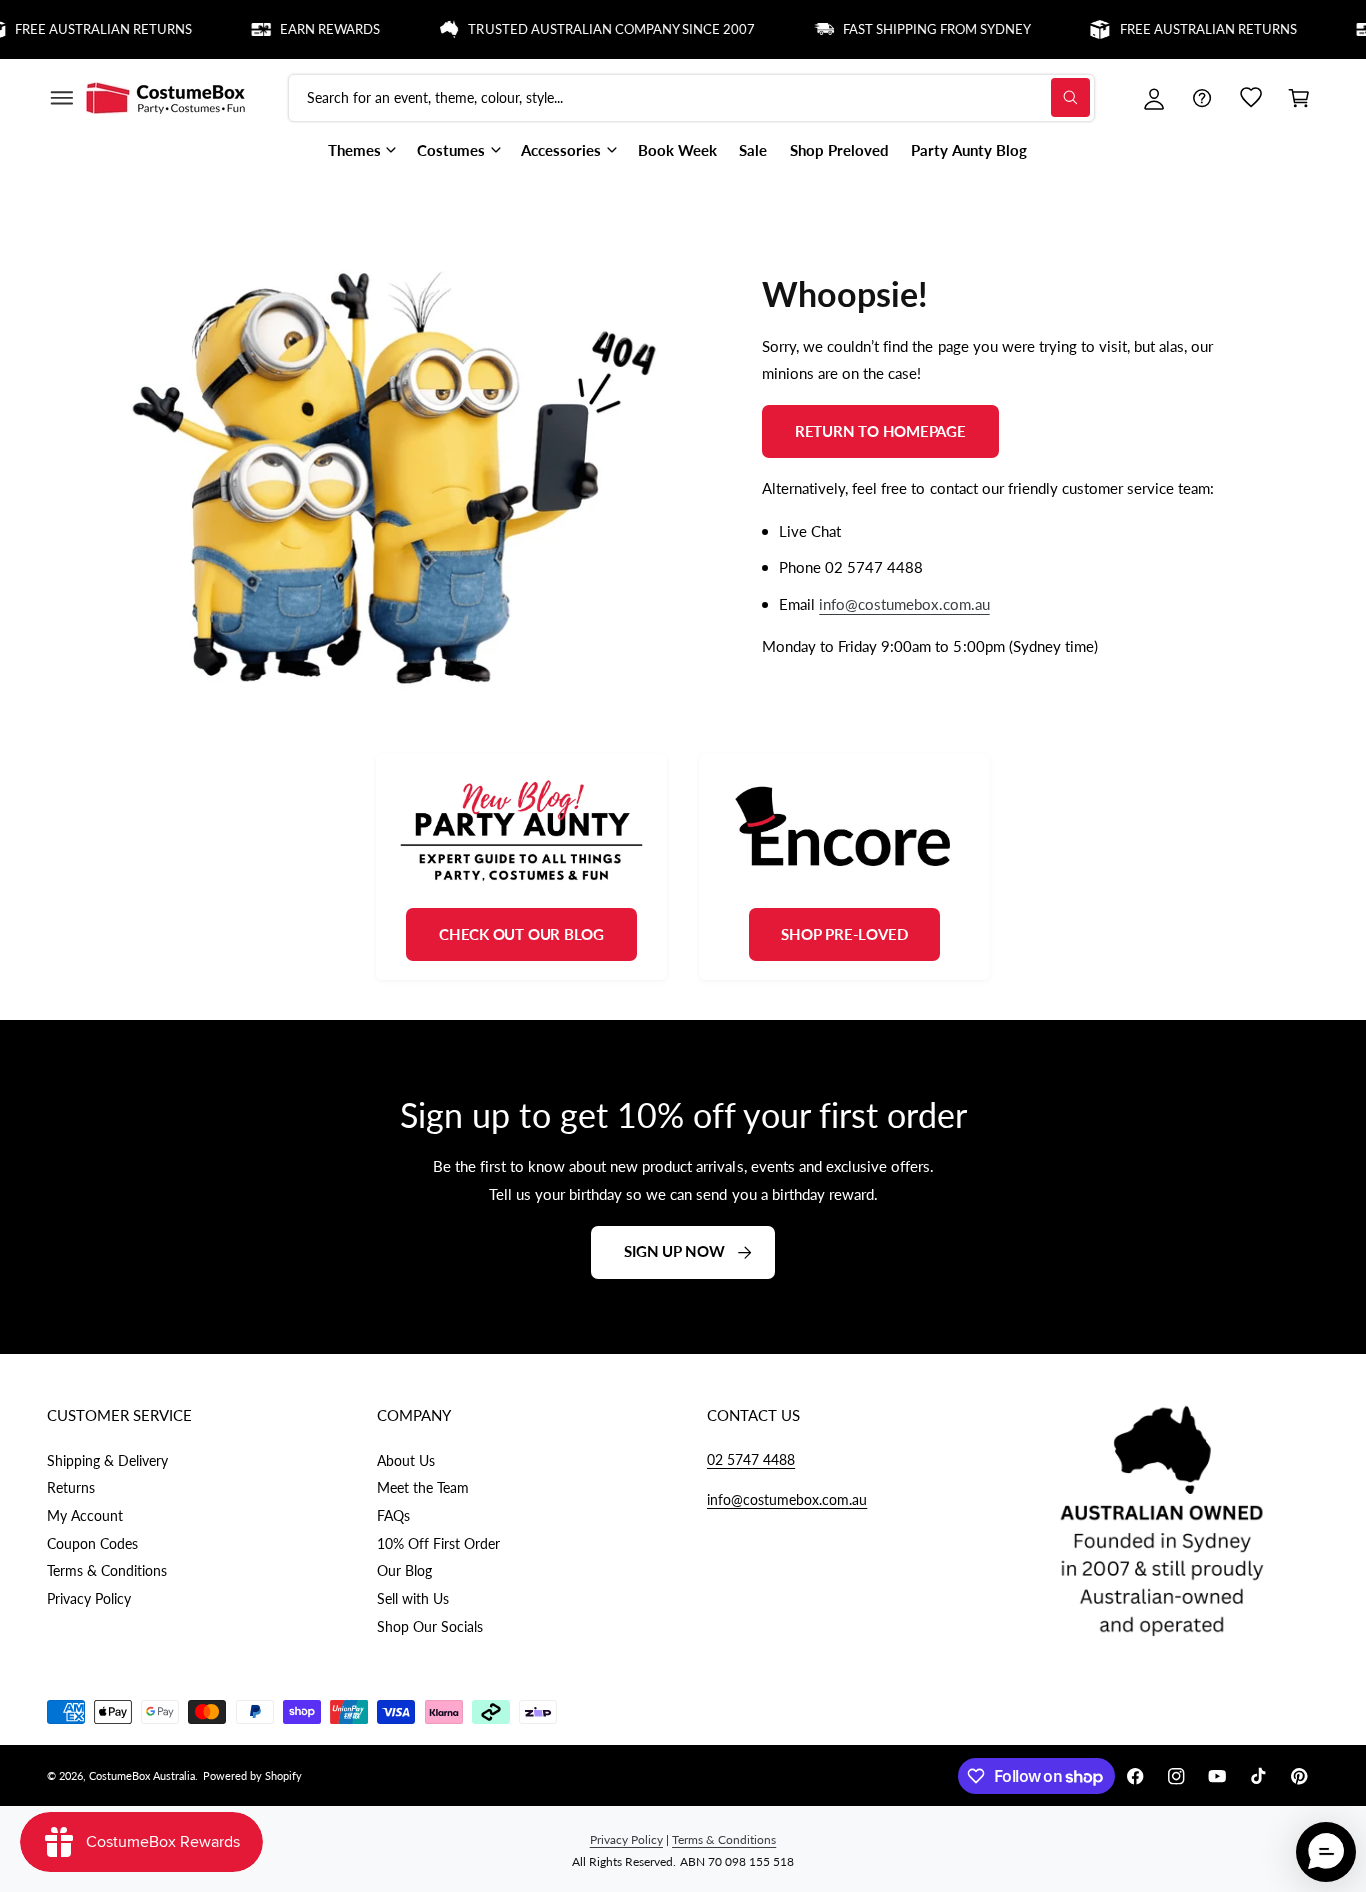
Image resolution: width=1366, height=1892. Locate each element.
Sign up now (674, 1252)
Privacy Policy (89, 1598)
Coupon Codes (92, 1543)
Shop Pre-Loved (844, 934)
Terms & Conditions (107, 1570)
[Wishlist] (1251, 98)
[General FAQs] (1202, 98)
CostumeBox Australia (142, 1775)
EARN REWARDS (302, 29)
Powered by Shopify (252, 1775)
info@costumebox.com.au (904, 604)
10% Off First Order (438, 1543)
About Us (406, 1460)
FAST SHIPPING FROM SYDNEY (909, 29)
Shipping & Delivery (107, 1460)
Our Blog (404, 1570)
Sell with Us (413, 1598)
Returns (71, 1487)
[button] (61, 98)
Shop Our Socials (430, 1626)
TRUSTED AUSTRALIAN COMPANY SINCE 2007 (583, 29)
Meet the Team (423, 1487)
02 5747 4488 (751, 1459)
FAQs (393, 1515)
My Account (85, 1515)
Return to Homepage (880, 430)
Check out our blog (521, 934)
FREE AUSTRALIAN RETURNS (1179, 29)
